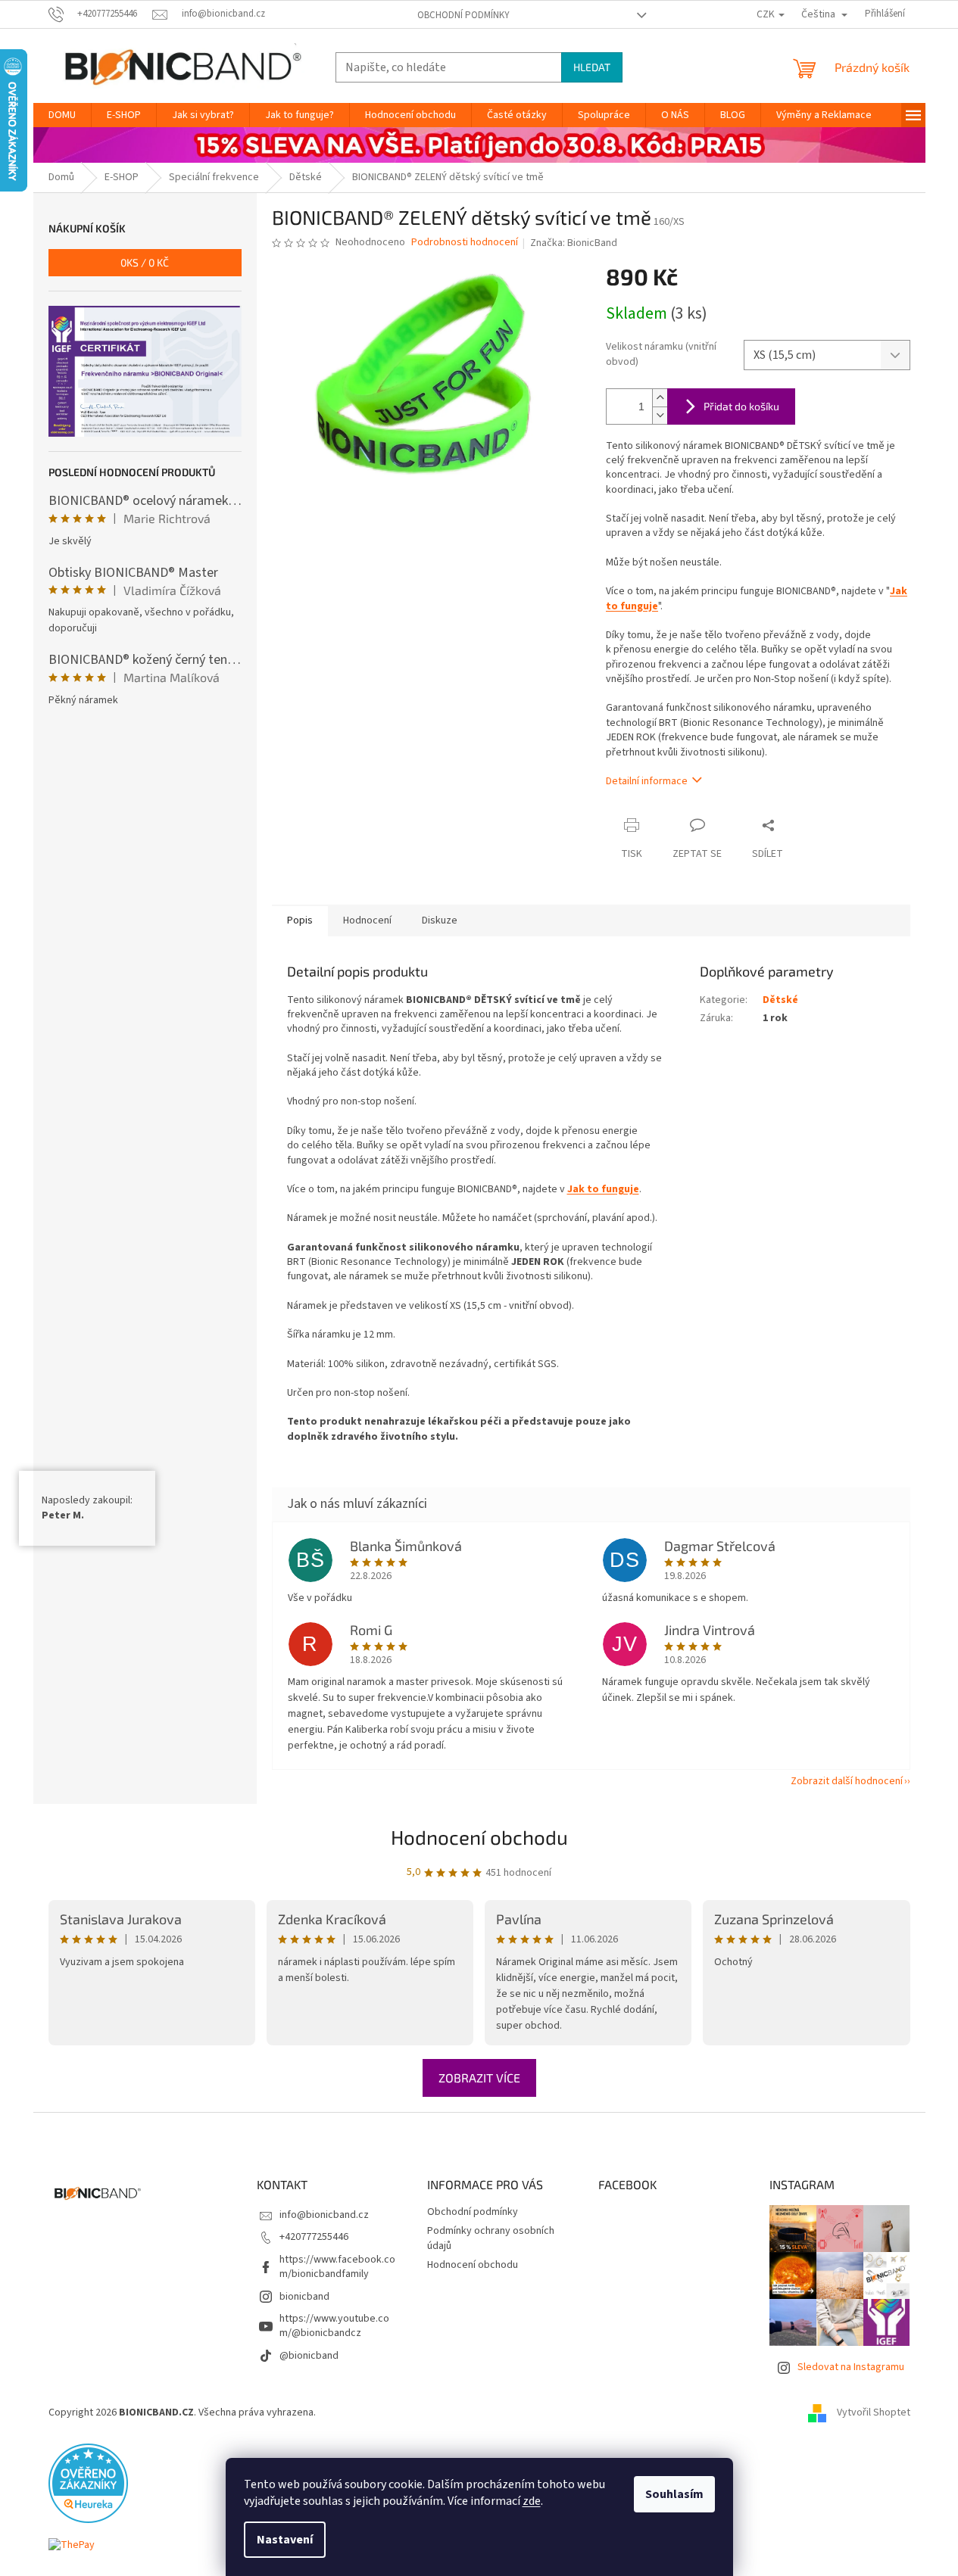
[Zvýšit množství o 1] (660, 398)
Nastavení (285, 2540)
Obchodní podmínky (463, 15)
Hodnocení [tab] (367, 920)
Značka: (574, 243)
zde (532, 2501)
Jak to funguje (603, 1189)
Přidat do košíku (741, 406)
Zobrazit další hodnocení (847, 1781)
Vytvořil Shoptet (874, 2412)
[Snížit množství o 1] (660, 415)
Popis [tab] (300, 920)
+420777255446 (314, 2237)
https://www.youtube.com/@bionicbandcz (334, 2326)
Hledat (592, 67)
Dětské (780, 1000)
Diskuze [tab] (440, 920)
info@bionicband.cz (324, 2215)
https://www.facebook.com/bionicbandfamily (337, 2267)
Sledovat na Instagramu (851, 2367)
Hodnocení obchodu (479, 1837)
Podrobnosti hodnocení (465, 243)
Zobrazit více (479, 2078)
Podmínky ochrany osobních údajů (491, 2238)
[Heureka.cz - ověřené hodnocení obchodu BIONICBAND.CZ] (88, 2483)
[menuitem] (62, 115)
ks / (145, 262)
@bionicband (309, 2356)
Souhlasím (674, 2494)
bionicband (304, 2297)
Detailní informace (647, 781)
